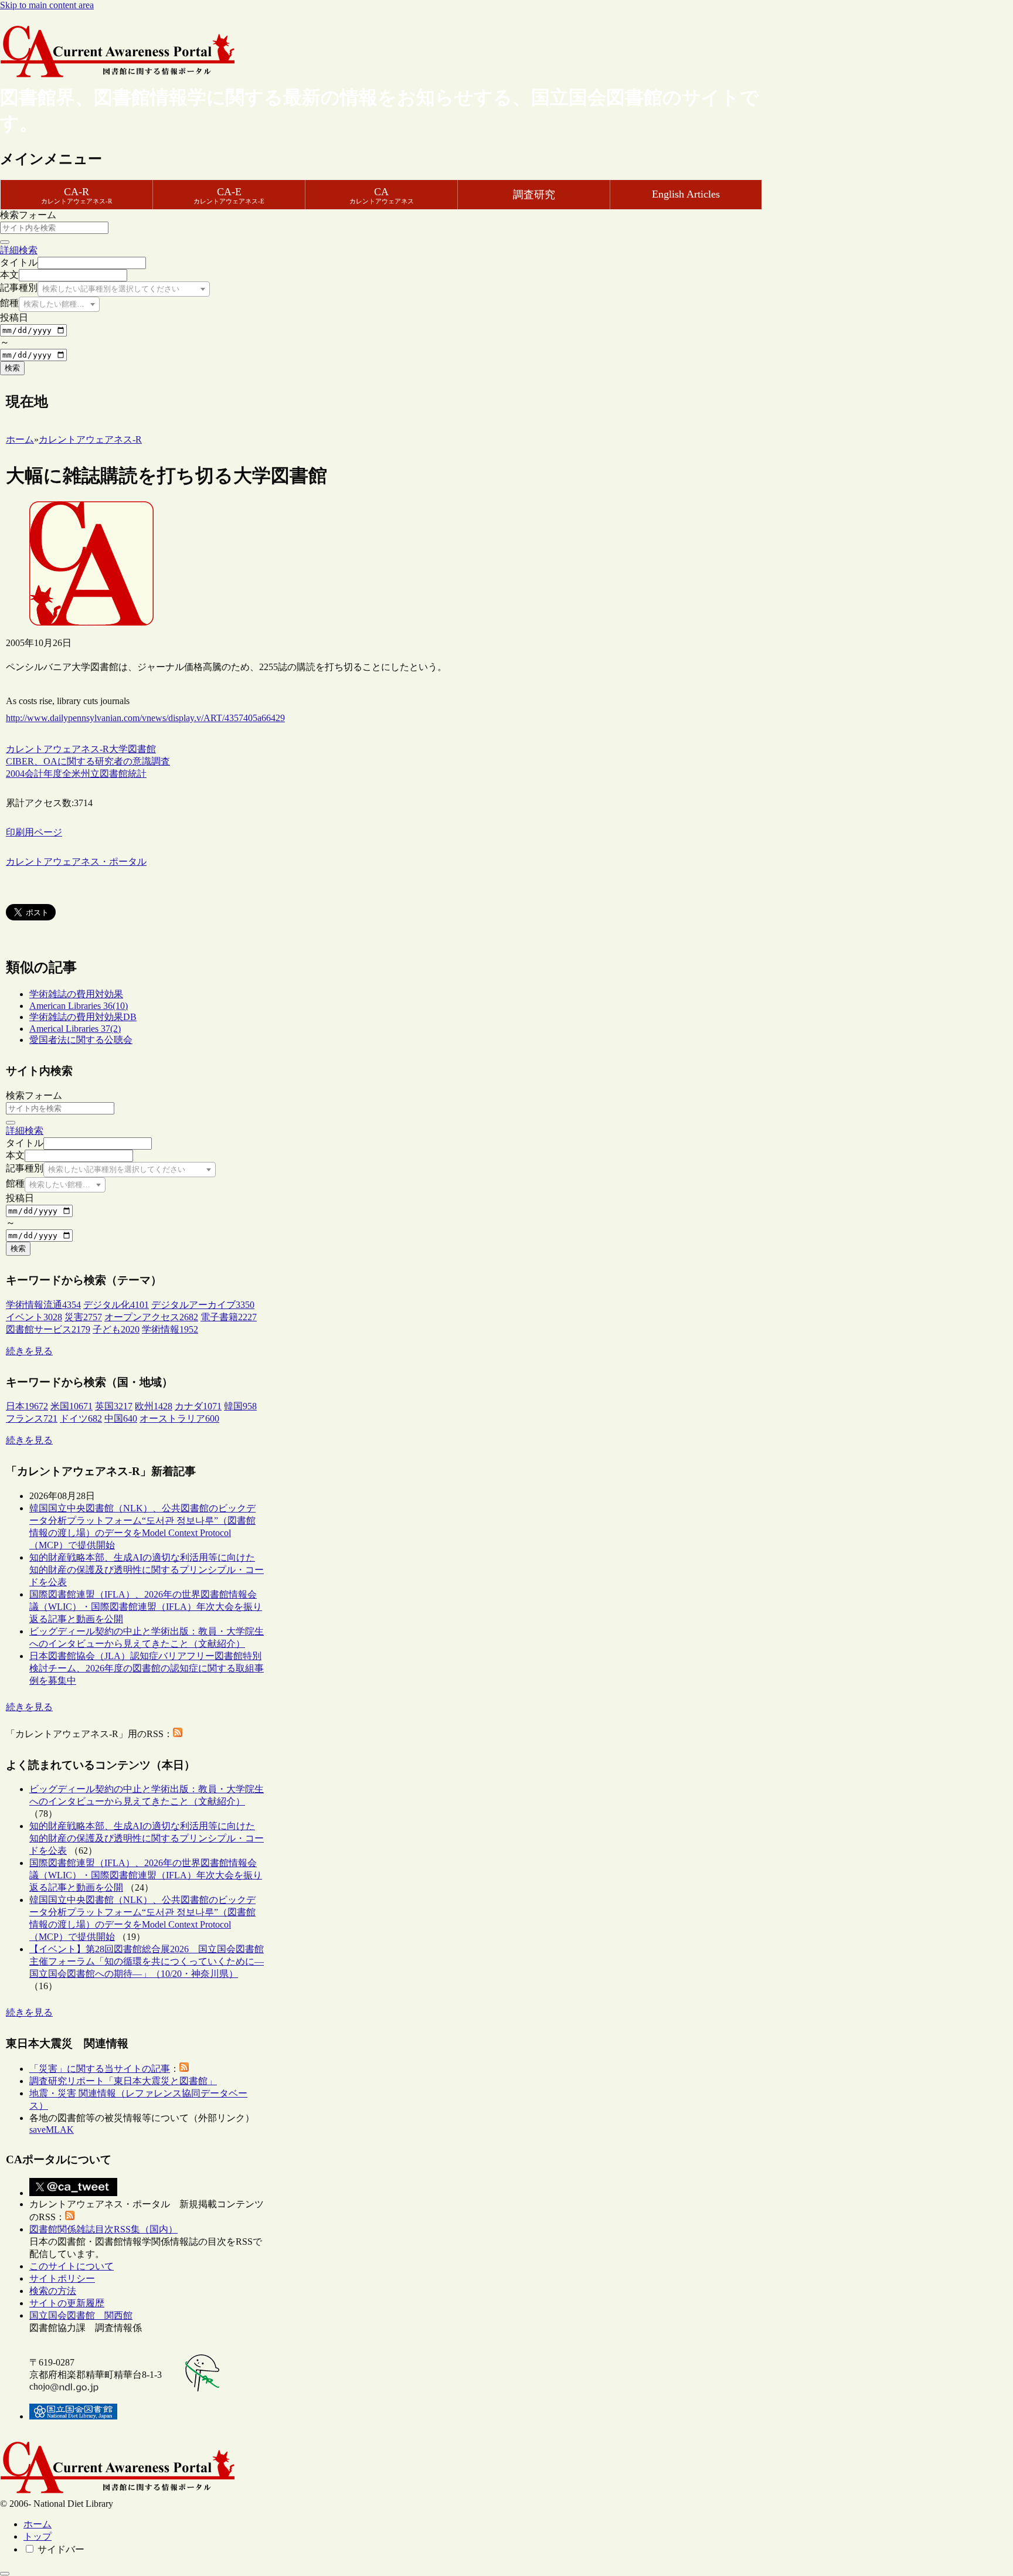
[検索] (5, 242)
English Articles (686, 194)
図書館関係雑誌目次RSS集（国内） (103, 2229)
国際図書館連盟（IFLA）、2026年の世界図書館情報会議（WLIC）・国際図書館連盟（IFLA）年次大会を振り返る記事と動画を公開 (146, 1607)
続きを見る (29, 1351)
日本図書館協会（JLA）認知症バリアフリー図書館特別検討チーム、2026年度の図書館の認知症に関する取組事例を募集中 (147, 1668)
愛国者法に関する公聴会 (81, 1040)
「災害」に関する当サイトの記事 (100, 2069)
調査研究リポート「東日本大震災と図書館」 (123, 2081)
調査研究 (534, 195)
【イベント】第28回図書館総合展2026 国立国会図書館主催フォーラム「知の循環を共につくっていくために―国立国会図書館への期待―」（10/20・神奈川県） (147, 1961)
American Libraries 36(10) (79, 1006)
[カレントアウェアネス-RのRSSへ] (178, 1734)
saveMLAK (52, 2130)
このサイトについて (72, 2266)
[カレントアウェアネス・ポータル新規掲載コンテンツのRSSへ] (70, 2217)
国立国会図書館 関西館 (81, 2315)
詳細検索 (19, 250)
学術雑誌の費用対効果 (76, 994)
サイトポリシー (62, 2278)
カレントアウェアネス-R (57, 749)
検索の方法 (53, 2291)
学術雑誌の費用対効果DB (83, 1017)
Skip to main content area (47, 5)
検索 (12, 368)
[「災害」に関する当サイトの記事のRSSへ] (184, 2069)
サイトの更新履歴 (67, 2303)
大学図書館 (132, 749)
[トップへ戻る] (5, 2574)
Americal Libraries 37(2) (75, 1029)
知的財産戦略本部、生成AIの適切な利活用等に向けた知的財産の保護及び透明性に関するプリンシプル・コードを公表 (147, 1570)
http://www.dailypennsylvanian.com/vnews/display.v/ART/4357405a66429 (145, 718)
